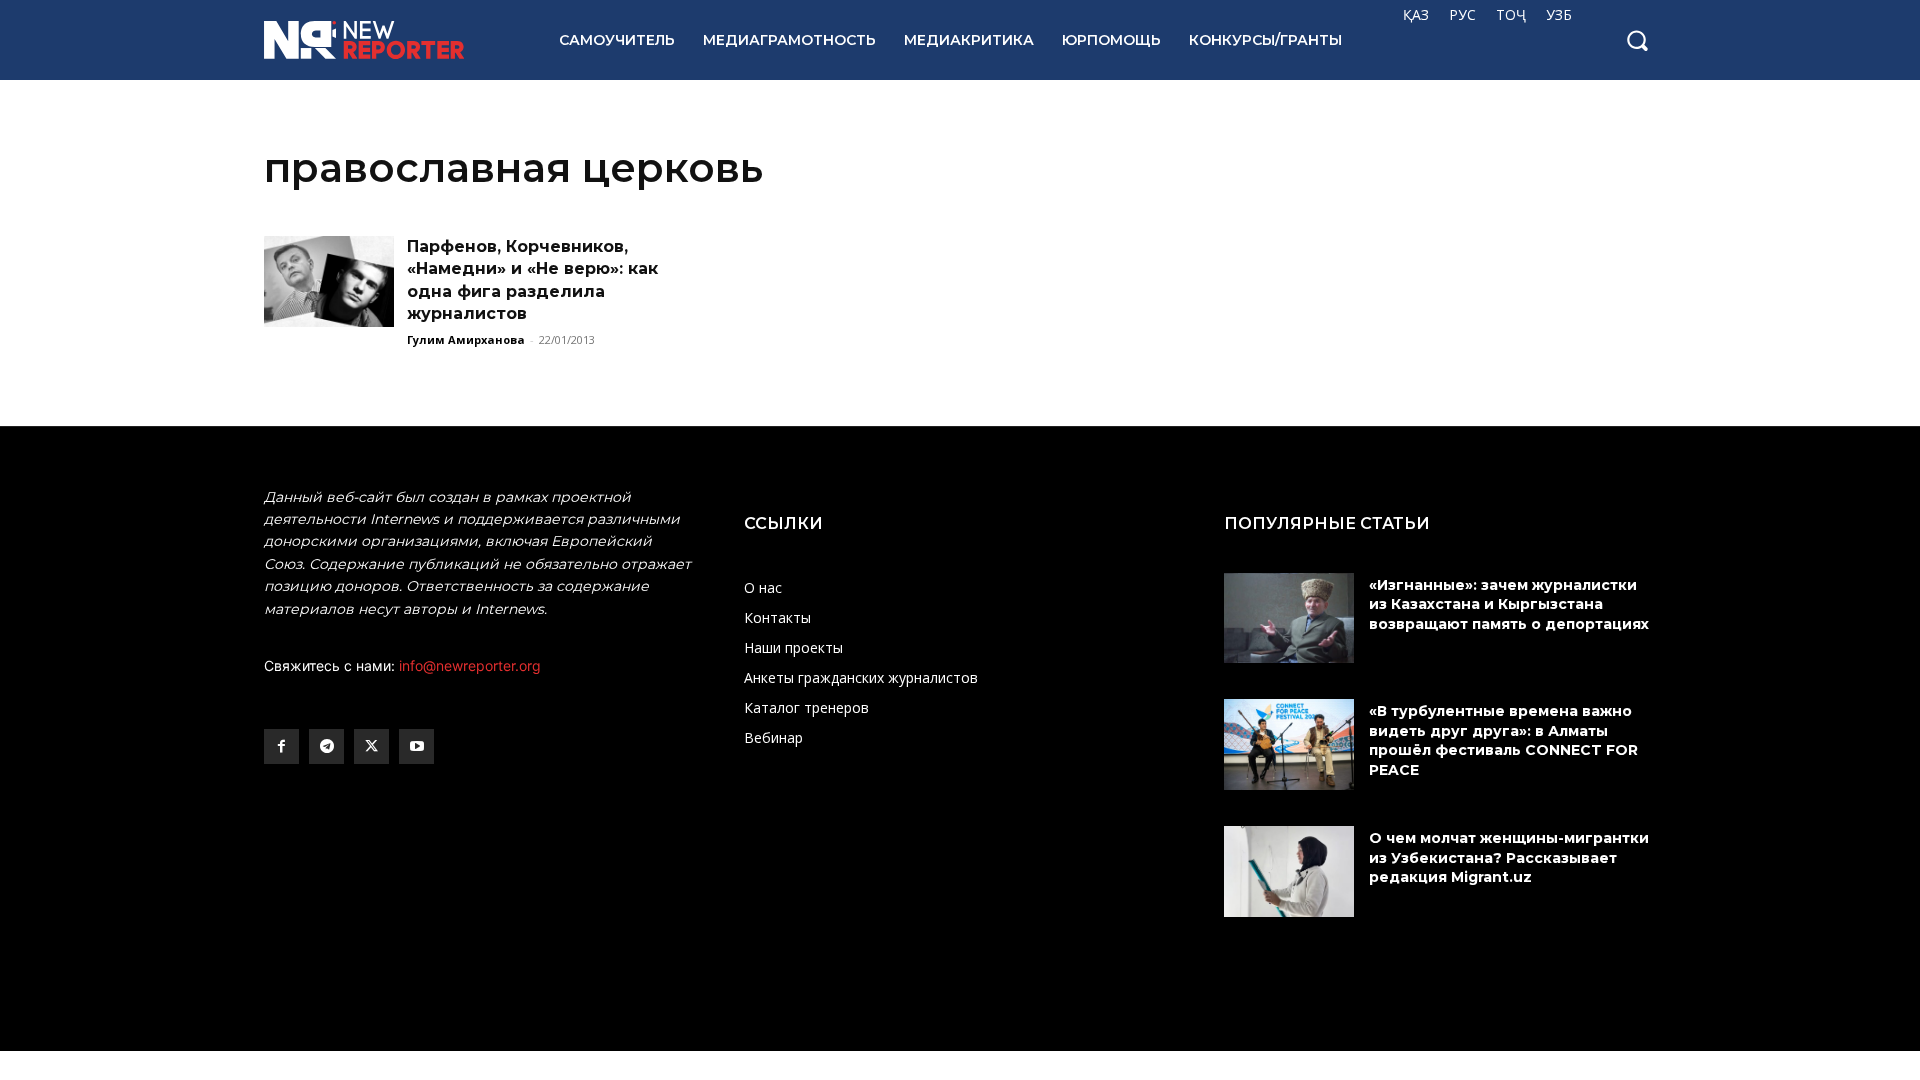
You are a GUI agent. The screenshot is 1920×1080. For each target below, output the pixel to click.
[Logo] (389, 40)
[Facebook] (281, 746)
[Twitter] (371, 746)
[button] (1637, 40)
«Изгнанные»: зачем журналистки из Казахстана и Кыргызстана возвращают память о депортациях (1511, 604)
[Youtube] (416, 746)
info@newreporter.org (470, 665)
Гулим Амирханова (466, 339)
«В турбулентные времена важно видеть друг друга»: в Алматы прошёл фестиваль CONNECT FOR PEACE (1503, 740)
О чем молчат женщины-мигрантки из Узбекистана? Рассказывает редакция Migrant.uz (1509, 857)
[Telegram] (326, 746)
